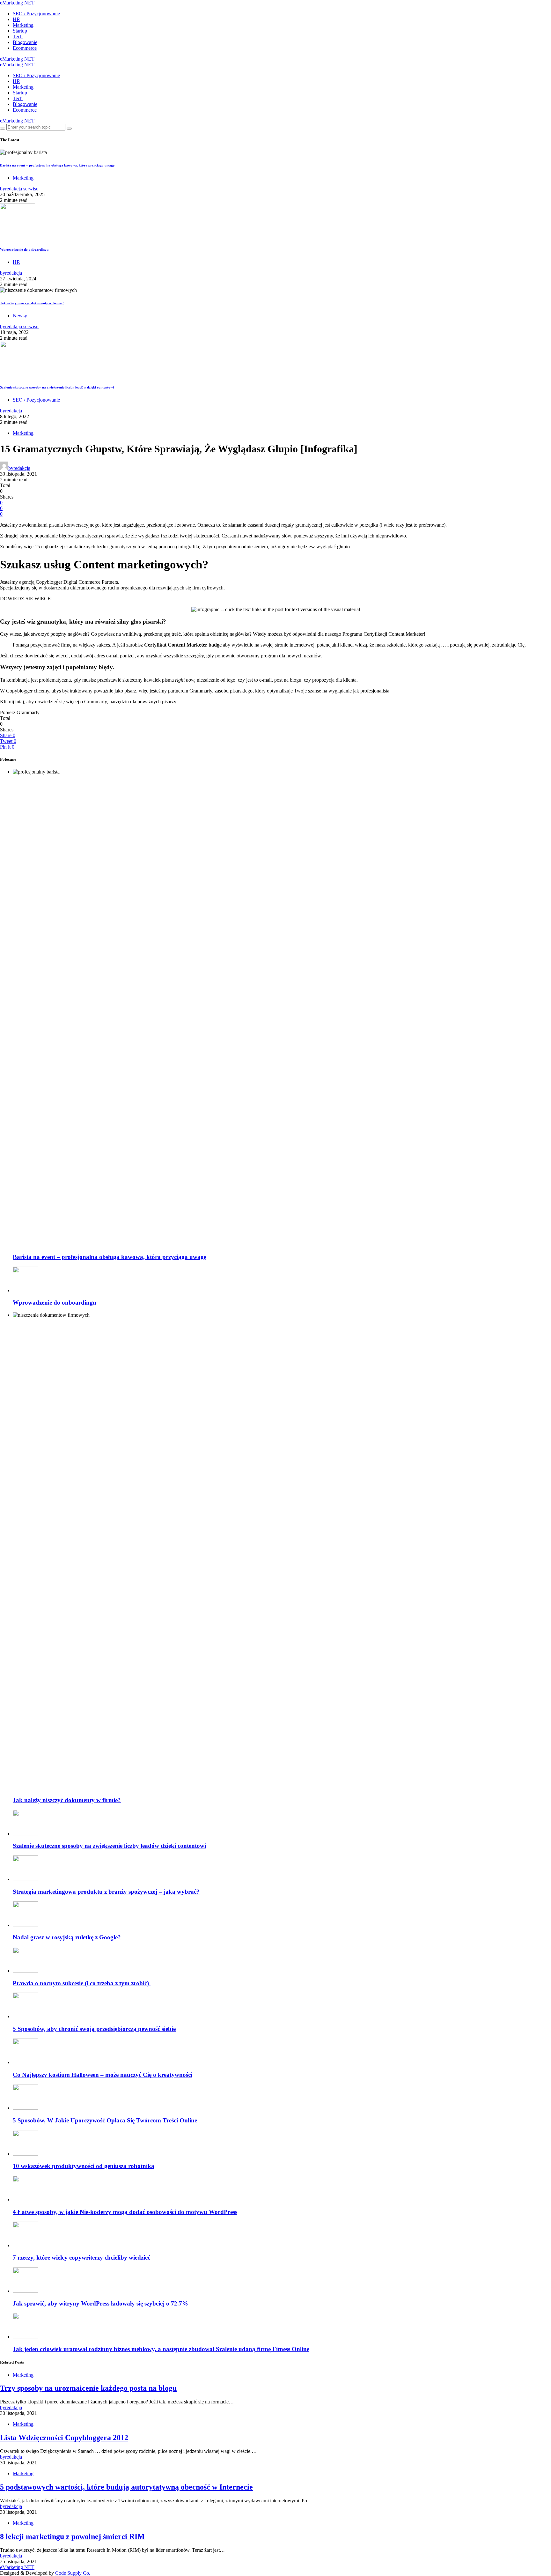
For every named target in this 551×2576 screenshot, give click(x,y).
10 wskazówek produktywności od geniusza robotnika (84, 2166)
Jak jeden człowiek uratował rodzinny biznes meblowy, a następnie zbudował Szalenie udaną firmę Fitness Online (161, 2349)
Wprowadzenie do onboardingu (24, 249)
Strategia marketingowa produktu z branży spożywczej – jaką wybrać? (106, 1892)
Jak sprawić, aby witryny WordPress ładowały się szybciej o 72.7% (100, 2303)
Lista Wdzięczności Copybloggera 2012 (64, 2438)
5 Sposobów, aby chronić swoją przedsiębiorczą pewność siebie (94, 2029)
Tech (18, 37)
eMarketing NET (17, 3)
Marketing (23, 25)
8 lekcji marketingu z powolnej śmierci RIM (72, 2536)
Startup (20, 31)
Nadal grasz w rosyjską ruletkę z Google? (67, 1937)
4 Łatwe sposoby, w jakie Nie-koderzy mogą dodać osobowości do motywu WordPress (125, 2212)
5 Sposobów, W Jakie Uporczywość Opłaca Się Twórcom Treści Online (105, 2120)
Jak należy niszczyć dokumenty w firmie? (32, 303)
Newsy (20, 316)
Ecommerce (25, 48)
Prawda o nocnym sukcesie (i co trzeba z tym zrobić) (82, 1983)
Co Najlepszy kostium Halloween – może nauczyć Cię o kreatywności (103, 2075)
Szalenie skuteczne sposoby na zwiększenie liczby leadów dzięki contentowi (57, 387)
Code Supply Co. (73, 2573)
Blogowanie (25, 42)
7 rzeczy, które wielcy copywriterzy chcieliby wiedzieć (81, 2258)
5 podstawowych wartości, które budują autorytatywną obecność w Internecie (126, 2487)
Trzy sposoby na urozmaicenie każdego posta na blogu (88, 2388)
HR (16, 19)
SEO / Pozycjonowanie (36, 14)
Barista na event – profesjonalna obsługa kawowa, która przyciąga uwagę (57, 165)
